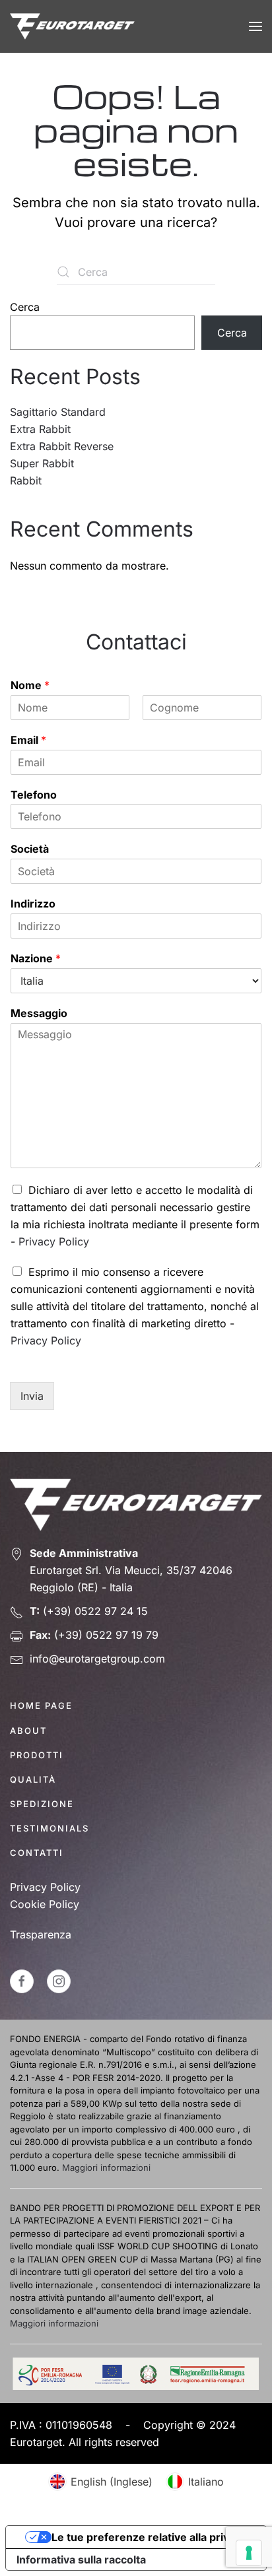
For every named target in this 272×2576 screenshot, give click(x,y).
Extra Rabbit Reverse (62, 446)
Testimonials (50, 1828)
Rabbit (26, 480)
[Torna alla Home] (72, 26)
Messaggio (39, 1013)
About (28, 1731)
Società (30, 849)
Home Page (41, 1705)
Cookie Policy (45, 1904)
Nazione (36, 958)
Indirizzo (33, 904)
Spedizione (42, 1804)
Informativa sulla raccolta (81, 2559)
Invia (32, 1396)
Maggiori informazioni (106, 2167)
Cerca (25, 307)
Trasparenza (41, 1934)
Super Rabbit (42, 463)
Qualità (33, 1779)
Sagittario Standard (58, 412)
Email (28, 740)
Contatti (37, 1853)
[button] (255, 26)
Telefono (34, 795)
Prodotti (37, 1755)
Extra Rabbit (40, 429)
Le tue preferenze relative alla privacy (149, 2537)
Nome (30, 685)
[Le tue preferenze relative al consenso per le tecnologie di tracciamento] (249, 2553)
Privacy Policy (54, 1241)
